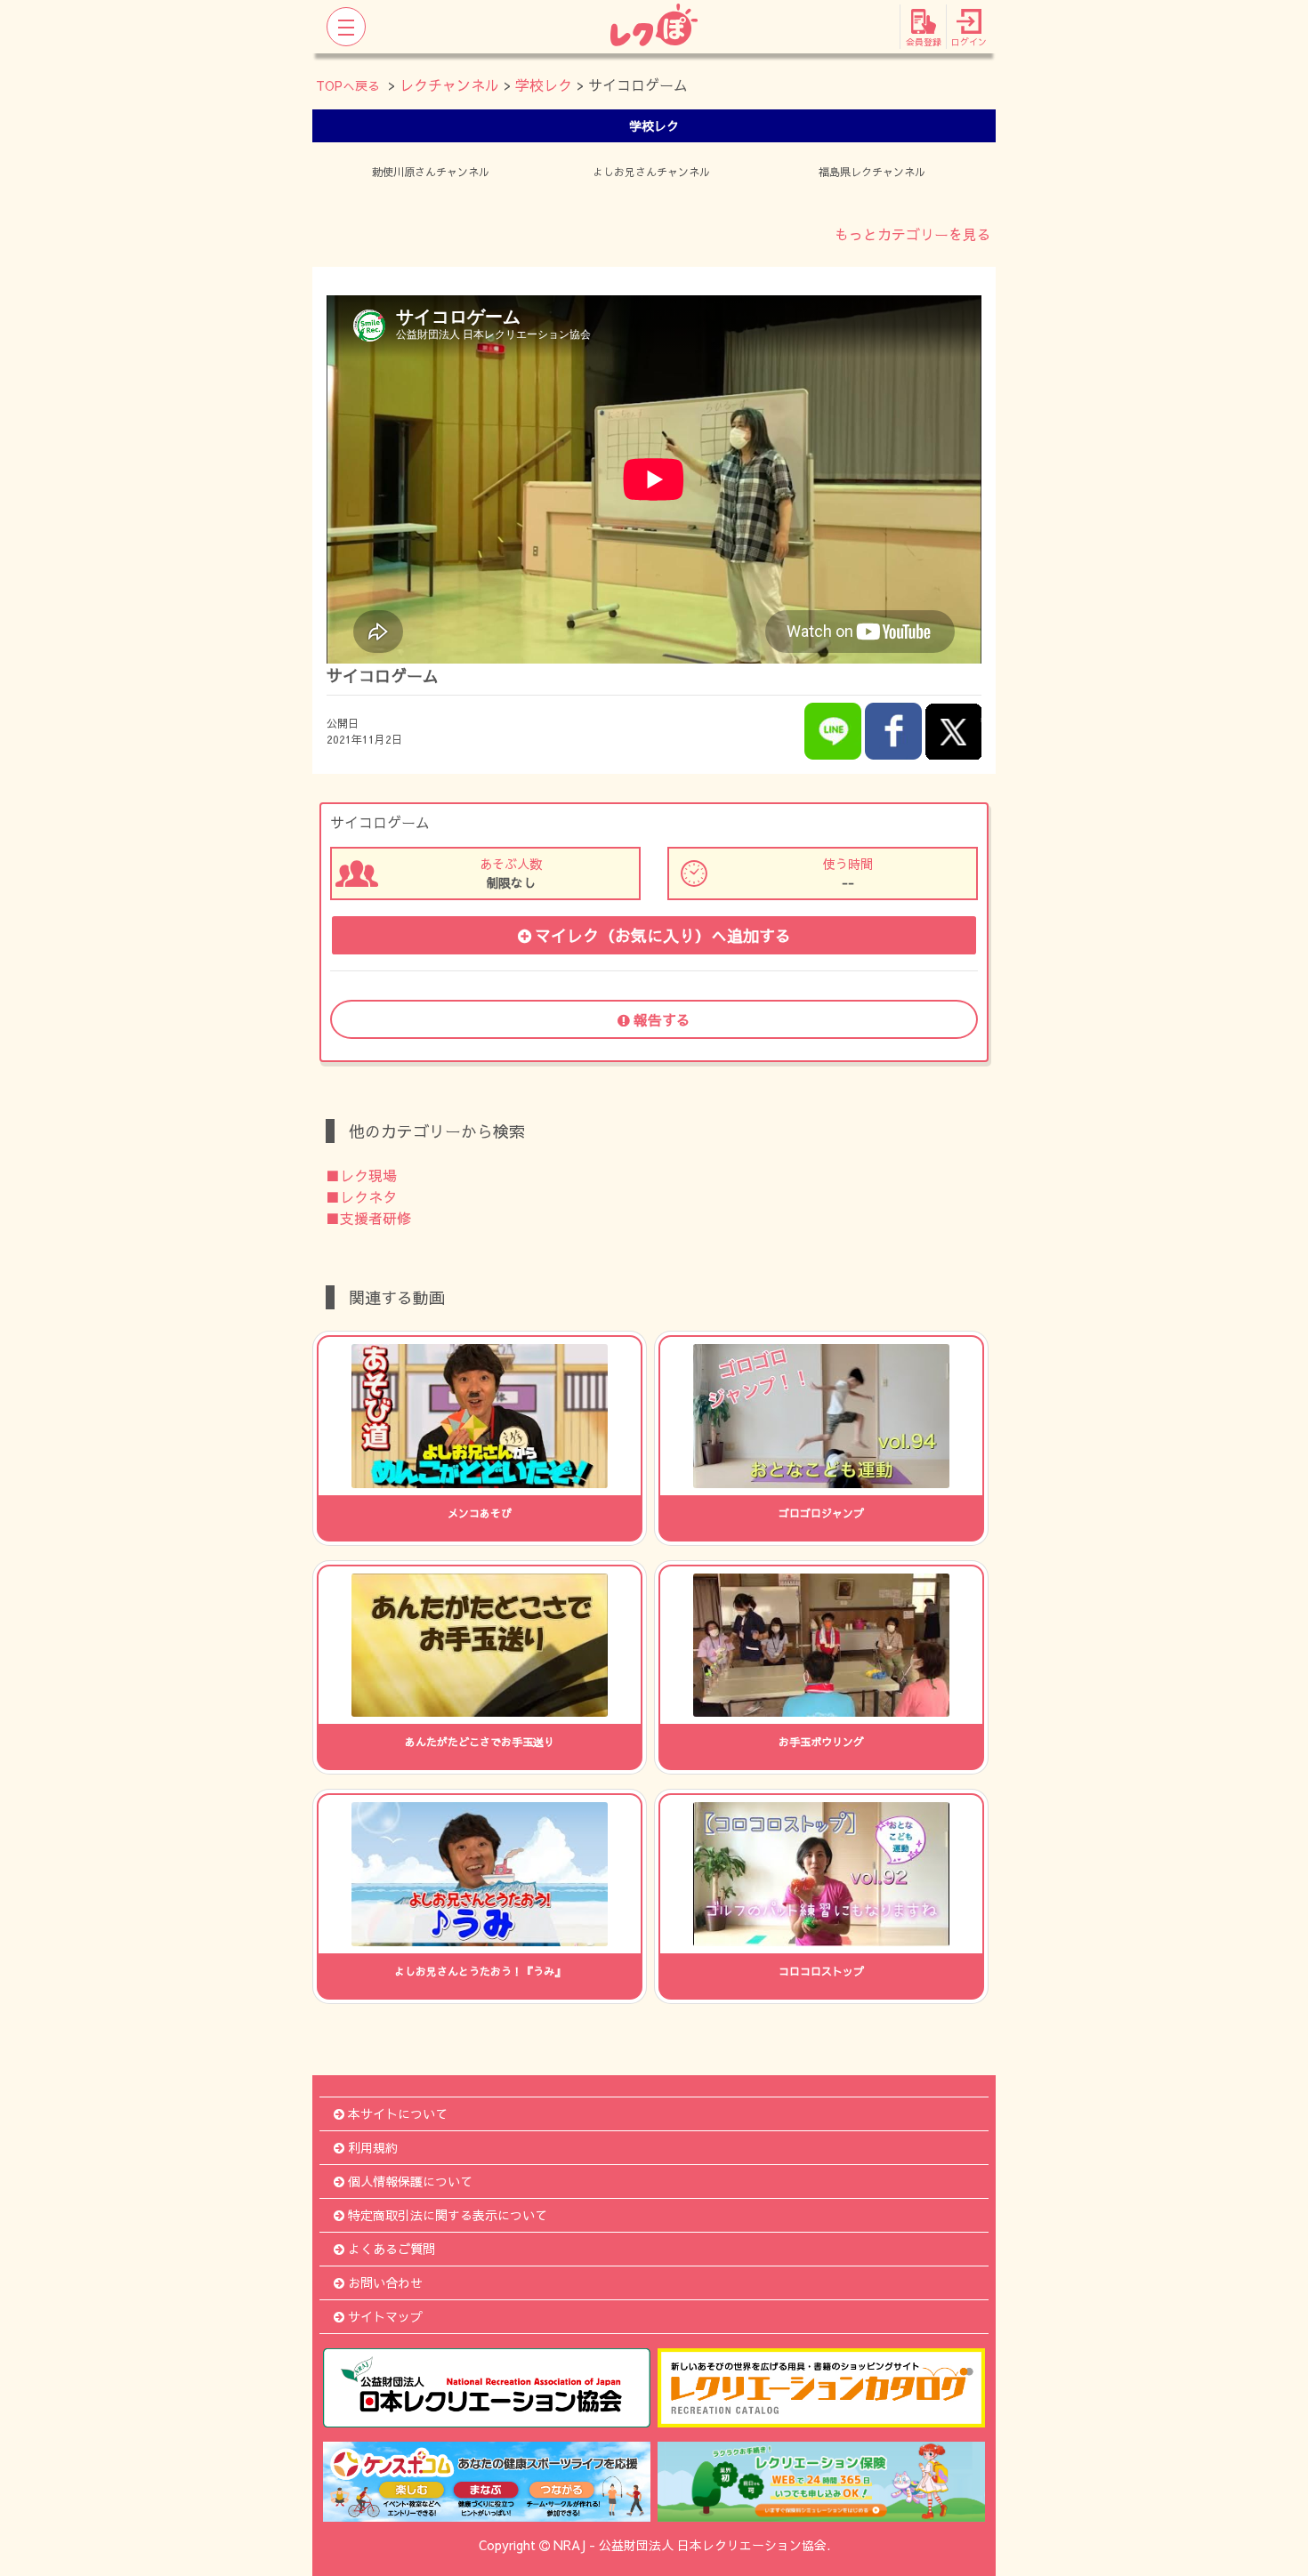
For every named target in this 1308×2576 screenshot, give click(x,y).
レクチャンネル (449, 85)
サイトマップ (385, 2316)
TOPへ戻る (348, 85)
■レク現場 (361, 1175)
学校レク (544, 85)
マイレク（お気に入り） (663, 935)
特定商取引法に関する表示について (448, 2215)
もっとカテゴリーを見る (913, 234)
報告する (662, 1019)
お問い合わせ (385, 2282)
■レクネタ (361, 1196)
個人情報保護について (410, 2181)
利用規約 (373, 2147)
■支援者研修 (368, 1218)
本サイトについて (398, 2113)
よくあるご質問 (392, 2249)
